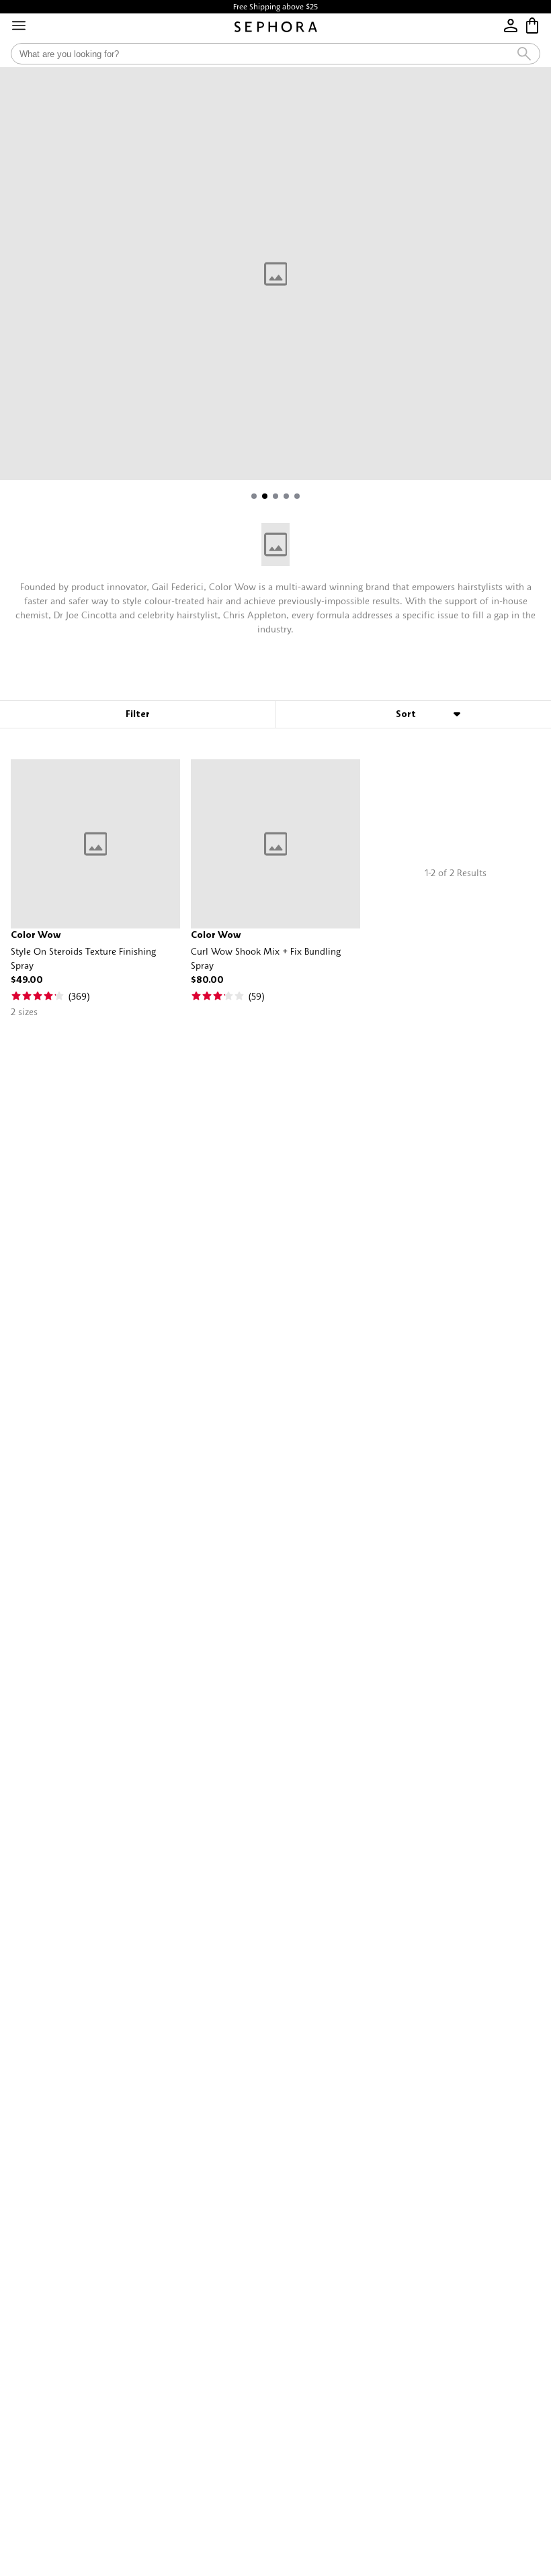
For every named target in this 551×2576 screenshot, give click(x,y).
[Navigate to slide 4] (286, 496)
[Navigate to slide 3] (275, 496)
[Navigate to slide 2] (265, 496)
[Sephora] (276, 27)
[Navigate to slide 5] (297, 496)
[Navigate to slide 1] (254, 496)
